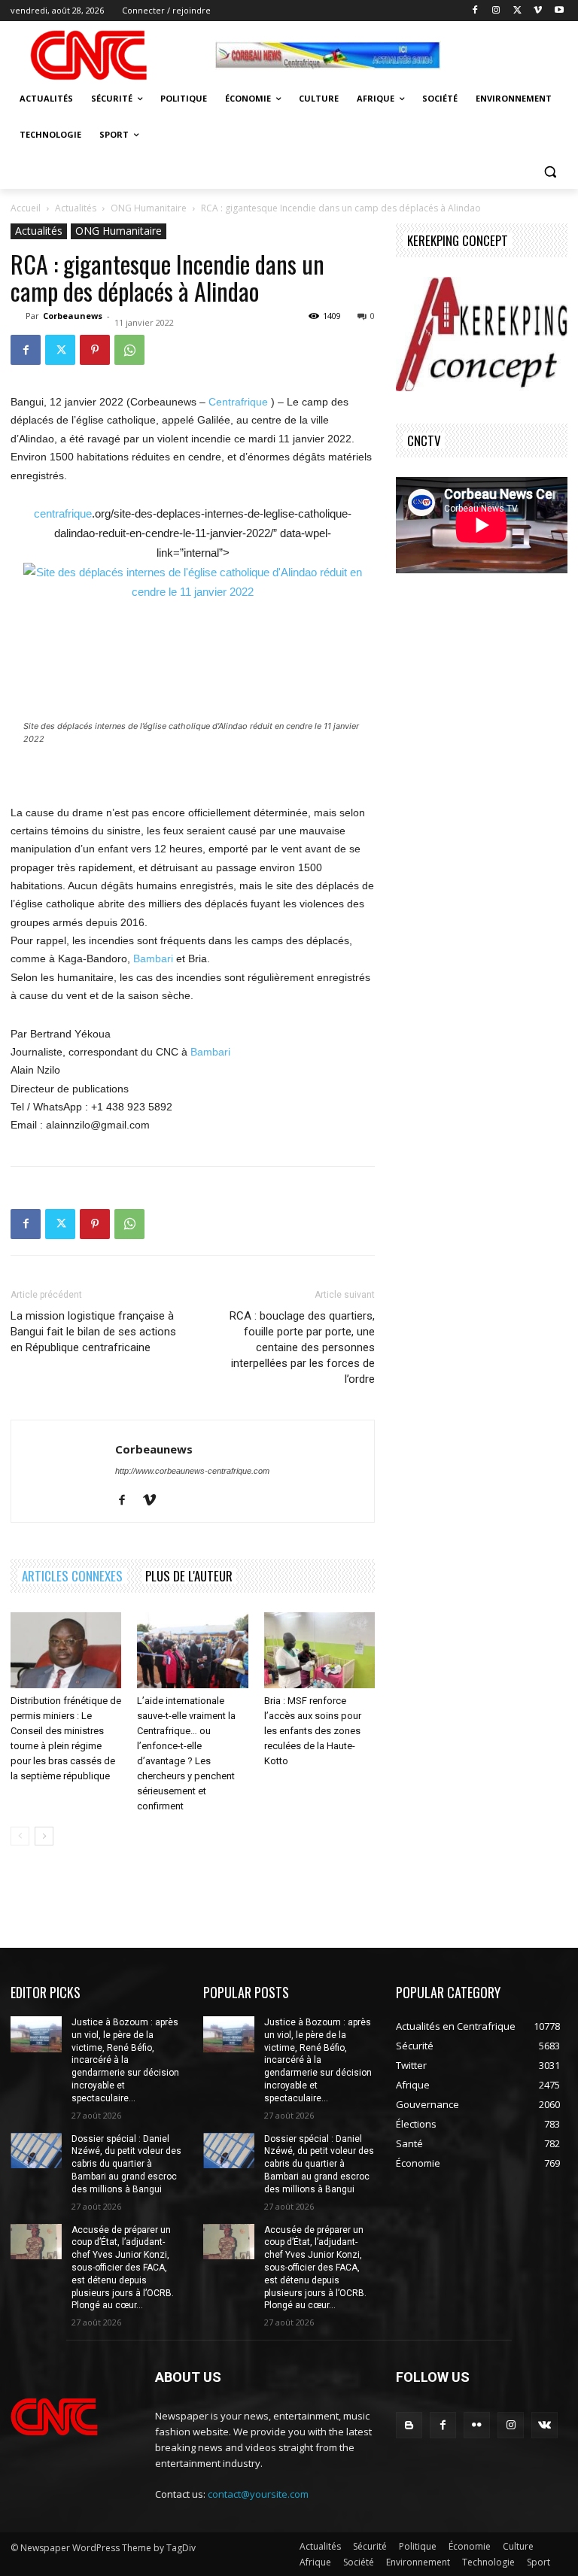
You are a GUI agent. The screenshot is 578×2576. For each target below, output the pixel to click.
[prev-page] (20, 1836)
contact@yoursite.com (258, 2494)
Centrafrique (238, 402)
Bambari (153, 958)
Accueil (26, 208)
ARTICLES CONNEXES (72, 1576)
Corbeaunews (73, 316)
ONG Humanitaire (149, 208)
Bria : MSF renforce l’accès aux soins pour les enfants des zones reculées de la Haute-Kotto (313, 1731)
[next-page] (44, 1836)
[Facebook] (475, 11)
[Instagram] (496, 11)
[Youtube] (559, 11)
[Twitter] (517, 11)
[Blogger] (409, 2425)
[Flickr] (477, 2425)
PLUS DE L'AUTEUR (189, 1576)
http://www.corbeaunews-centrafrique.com (192, 1471)
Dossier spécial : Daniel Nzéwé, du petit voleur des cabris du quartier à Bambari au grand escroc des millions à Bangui (126, 2164)
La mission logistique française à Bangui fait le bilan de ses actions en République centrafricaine (93, 1332)
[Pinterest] (95, 350)
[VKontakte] (545, 2425)
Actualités (76, 208)
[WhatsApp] (129, 350)
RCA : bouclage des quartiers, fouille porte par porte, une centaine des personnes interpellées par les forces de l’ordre (302, 1347)
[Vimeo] (538, 11)
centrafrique (63, 513)
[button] (550, 171)
